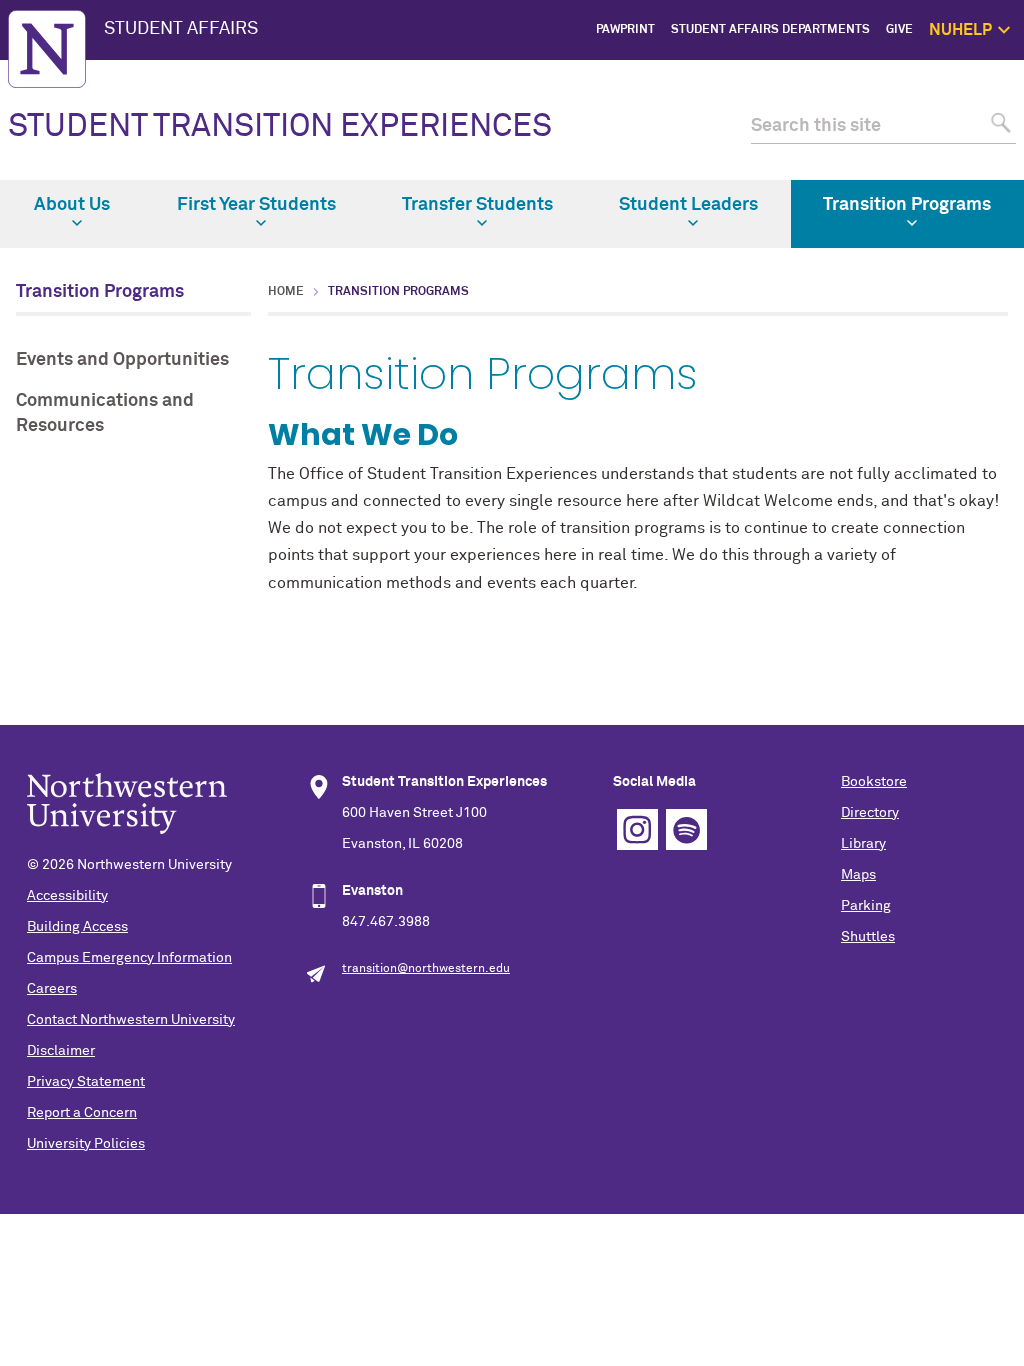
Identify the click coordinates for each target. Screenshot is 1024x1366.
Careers (52, 989)
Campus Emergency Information (129, 958)
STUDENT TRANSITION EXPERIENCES (280, 127)
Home (286, 292)
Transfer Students (477, 205)
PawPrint (625, 30)
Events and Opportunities (122, 360)
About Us (72, 205)
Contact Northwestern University (131, 1020)
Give (899, 30)
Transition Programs (907, 205)
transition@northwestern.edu (426, 969)
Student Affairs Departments (770, 30)
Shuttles (868, 937)
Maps (858, 875)
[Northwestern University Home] (47, 49)
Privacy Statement (86, 1082)
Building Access (77, 927)
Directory (870, 813)
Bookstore (874, 782)
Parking (866, 906)
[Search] (998, 126)
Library (863, 844)
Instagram (637, 829)
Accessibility (67, 896)
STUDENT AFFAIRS (181, 29)
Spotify (686, 829)
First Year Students (256, 205)
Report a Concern (82, 1113)
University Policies (86, 1144)
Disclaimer (61, 1051)
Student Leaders (688, 205)
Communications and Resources (105, 413)
